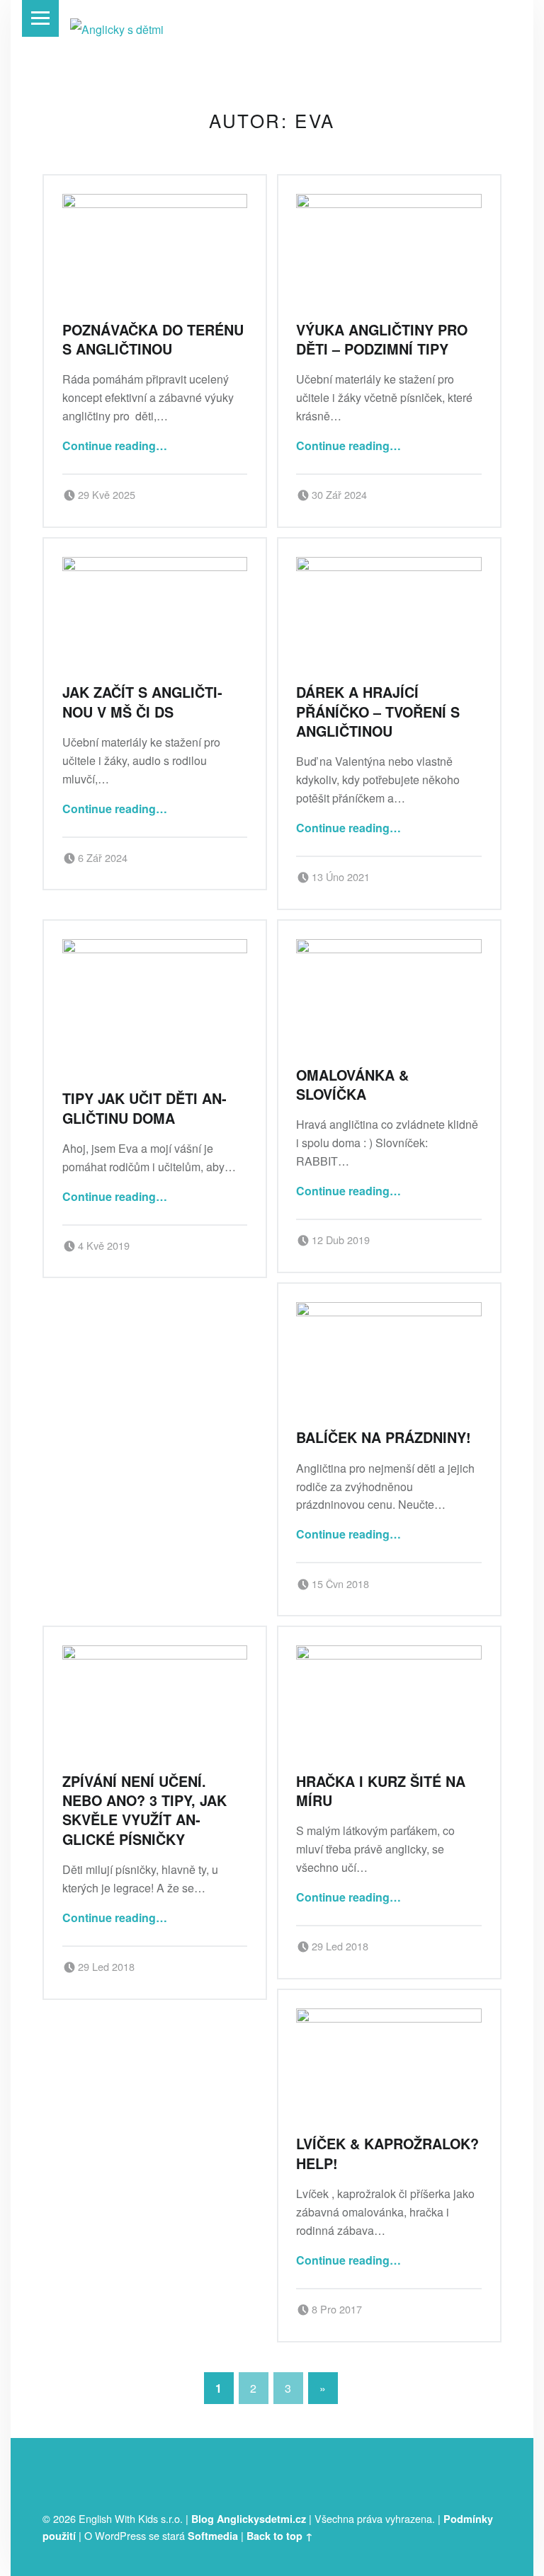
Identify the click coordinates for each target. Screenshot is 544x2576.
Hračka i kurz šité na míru (381, 1791)
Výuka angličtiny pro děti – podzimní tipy (382, 339)
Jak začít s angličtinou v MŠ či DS (142, 702)
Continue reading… (115, 445)
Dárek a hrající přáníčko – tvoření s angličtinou (378, 712)
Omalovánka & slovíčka (352, 1085)
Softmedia (213, 2536)
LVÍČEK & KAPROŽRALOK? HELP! (387, 2153)
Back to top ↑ (280, 2536)
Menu (40, 18)
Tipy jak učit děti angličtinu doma (144, 1108)
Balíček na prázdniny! (384, 1437)
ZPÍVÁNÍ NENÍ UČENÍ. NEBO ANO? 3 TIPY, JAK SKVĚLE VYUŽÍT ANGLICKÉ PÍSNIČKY (144, 1810)
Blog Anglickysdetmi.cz (249, 2519)
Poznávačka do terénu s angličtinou (153, 339)
